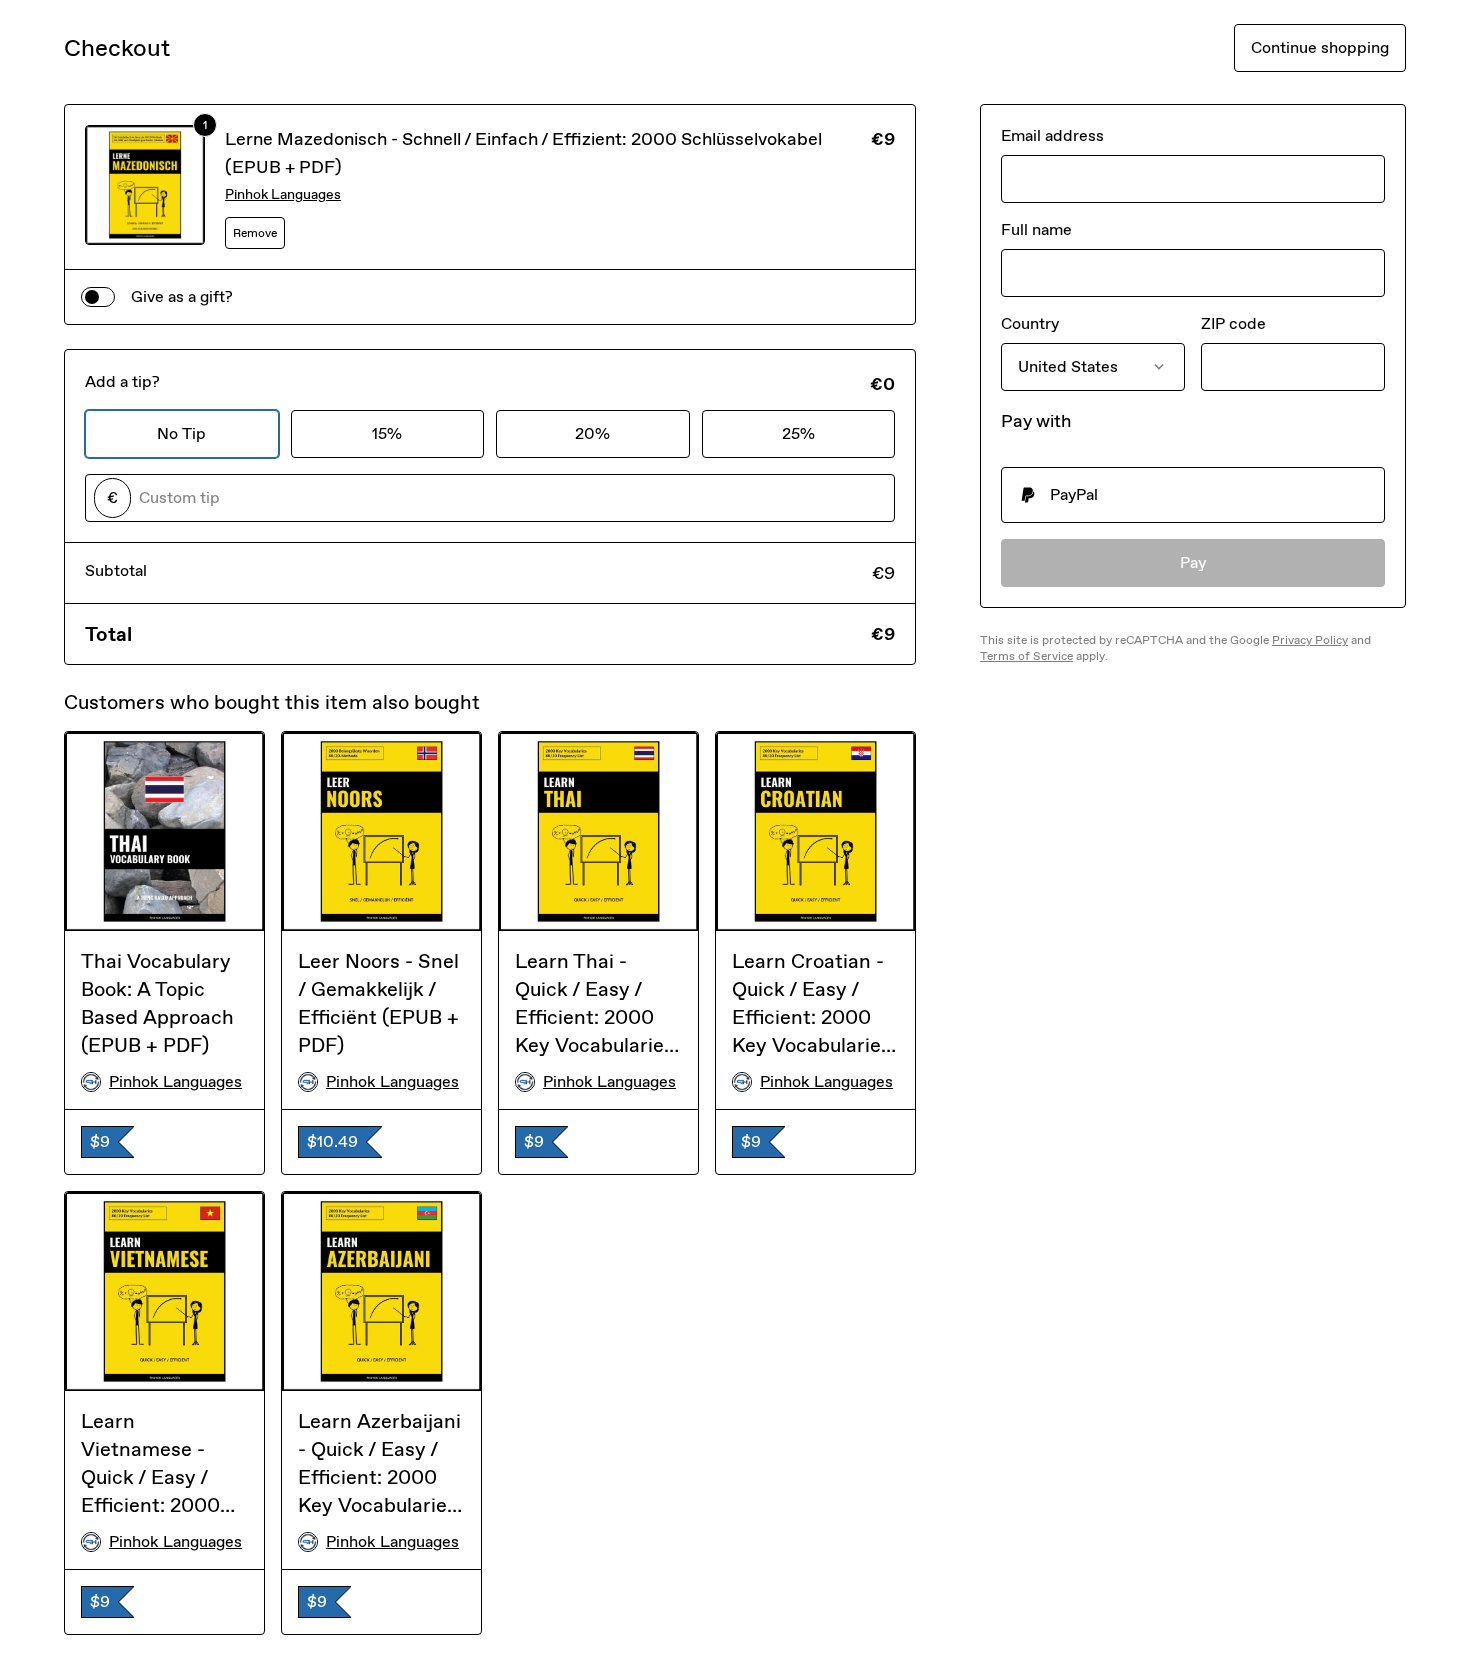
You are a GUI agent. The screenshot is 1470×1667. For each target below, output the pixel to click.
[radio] (1193, 495)
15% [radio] (387, 433)
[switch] (98, 297)
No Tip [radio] (181, 433)
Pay (1193, 562)
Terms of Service (1026, 656)
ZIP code (1233, 323)
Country (1030, 323)
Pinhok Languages (283, 194)
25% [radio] (798, 433)
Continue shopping (1320, 47)
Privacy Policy (1310, 640)
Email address (1052, 135)
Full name (1036, 229)
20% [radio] (592, 433)
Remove (255, 233)
